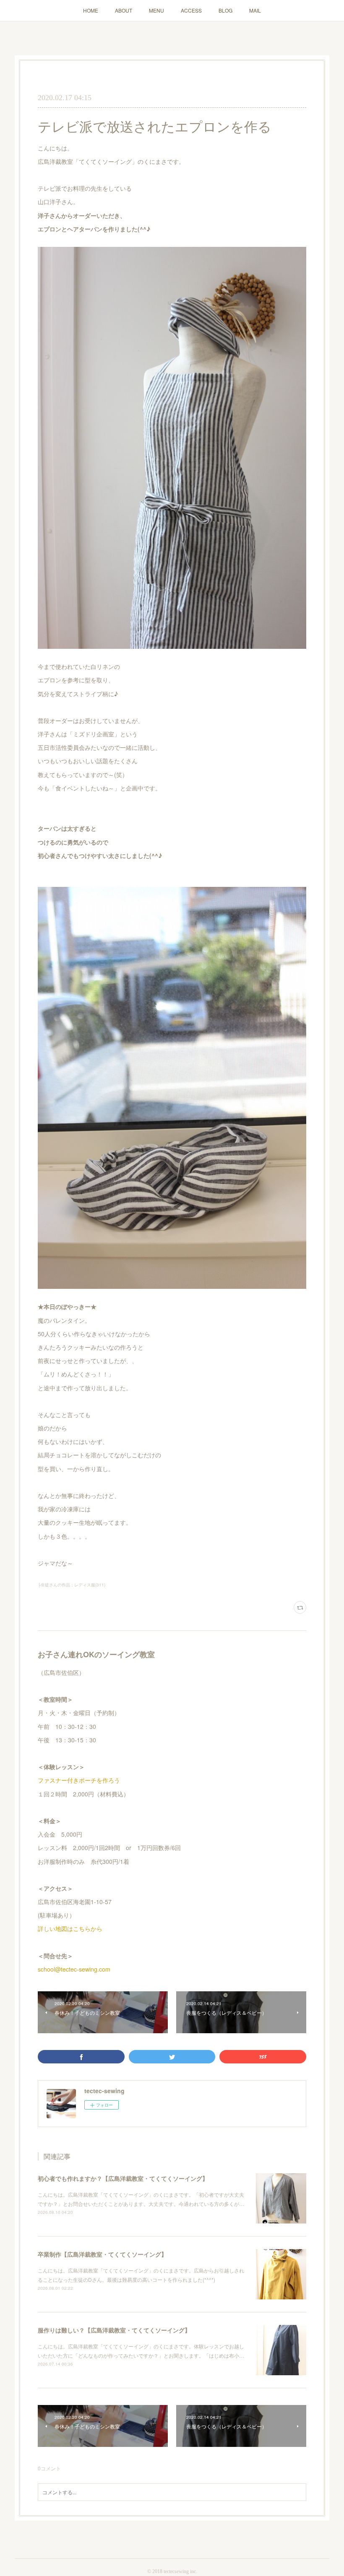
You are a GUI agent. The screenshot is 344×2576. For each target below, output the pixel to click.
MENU (156, 10)
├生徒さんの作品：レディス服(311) (72, 1585)
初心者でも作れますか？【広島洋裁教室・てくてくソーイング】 (123, 2178)
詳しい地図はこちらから (70, 1928)
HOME (91, 10)
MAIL (255, 10)
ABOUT (124, 10)
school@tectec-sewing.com (74, 1969)
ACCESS (191, 10)
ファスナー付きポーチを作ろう (79, 1780)
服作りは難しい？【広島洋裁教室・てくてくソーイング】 (114, 2330)
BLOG (225, 10)
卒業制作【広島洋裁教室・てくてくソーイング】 (102, 2254)
